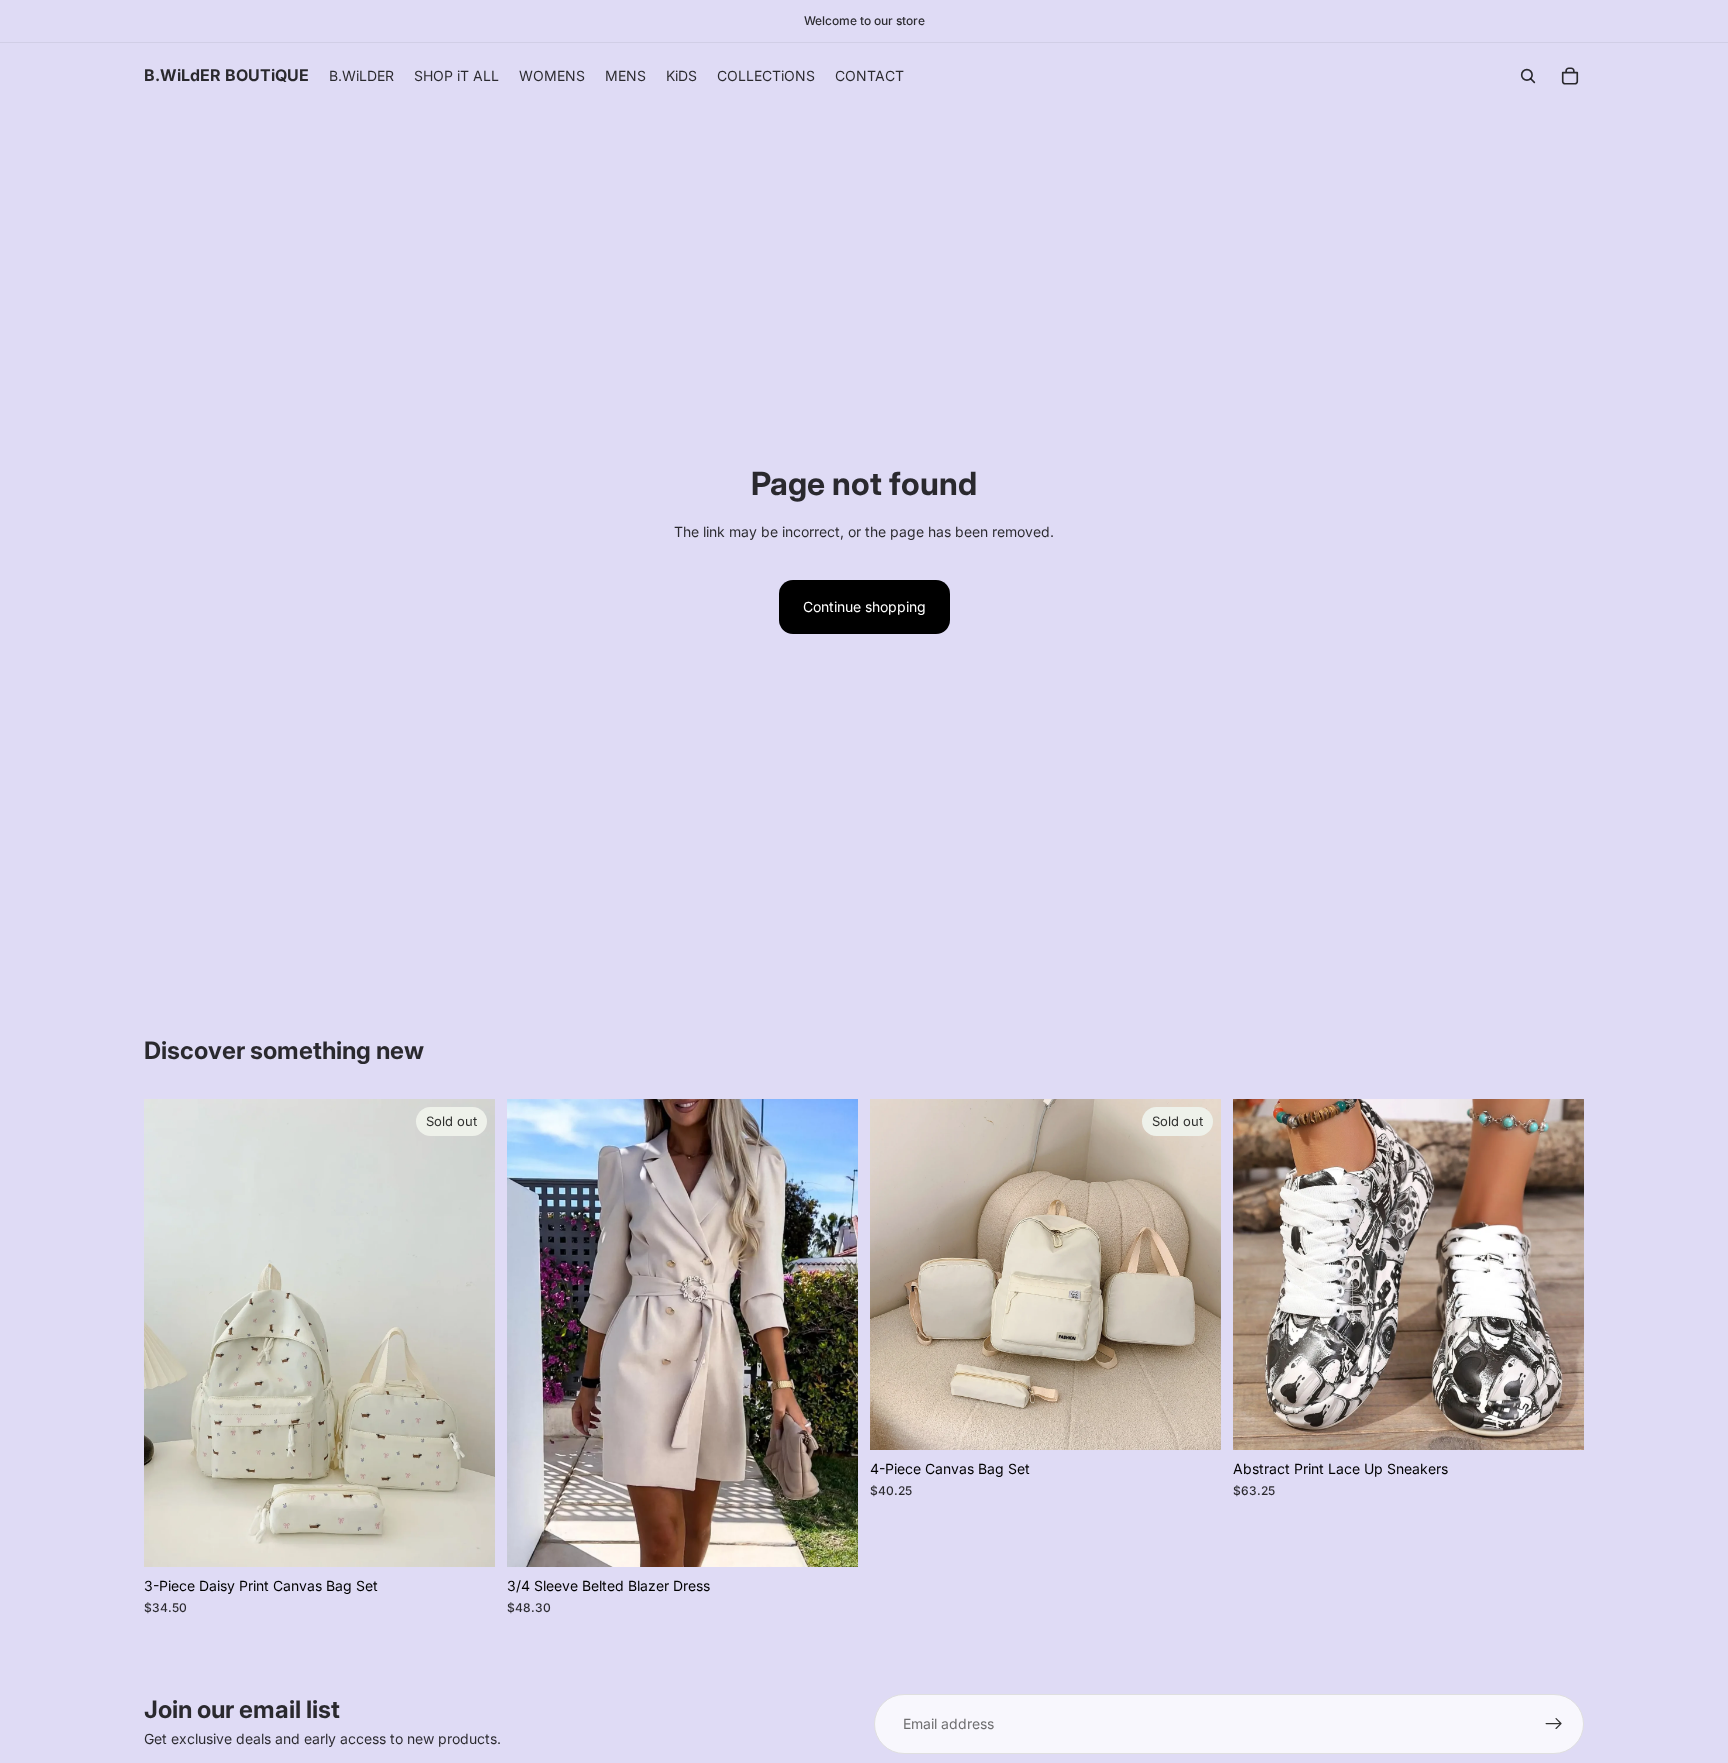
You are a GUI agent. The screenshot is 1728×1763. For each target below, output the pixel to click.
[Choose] (827, 1536)
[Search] (1528, 76)
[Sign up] (1554, 1724)
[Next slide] (465, 1333)
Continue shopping (864, 606)
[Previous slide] (174, 1333)
